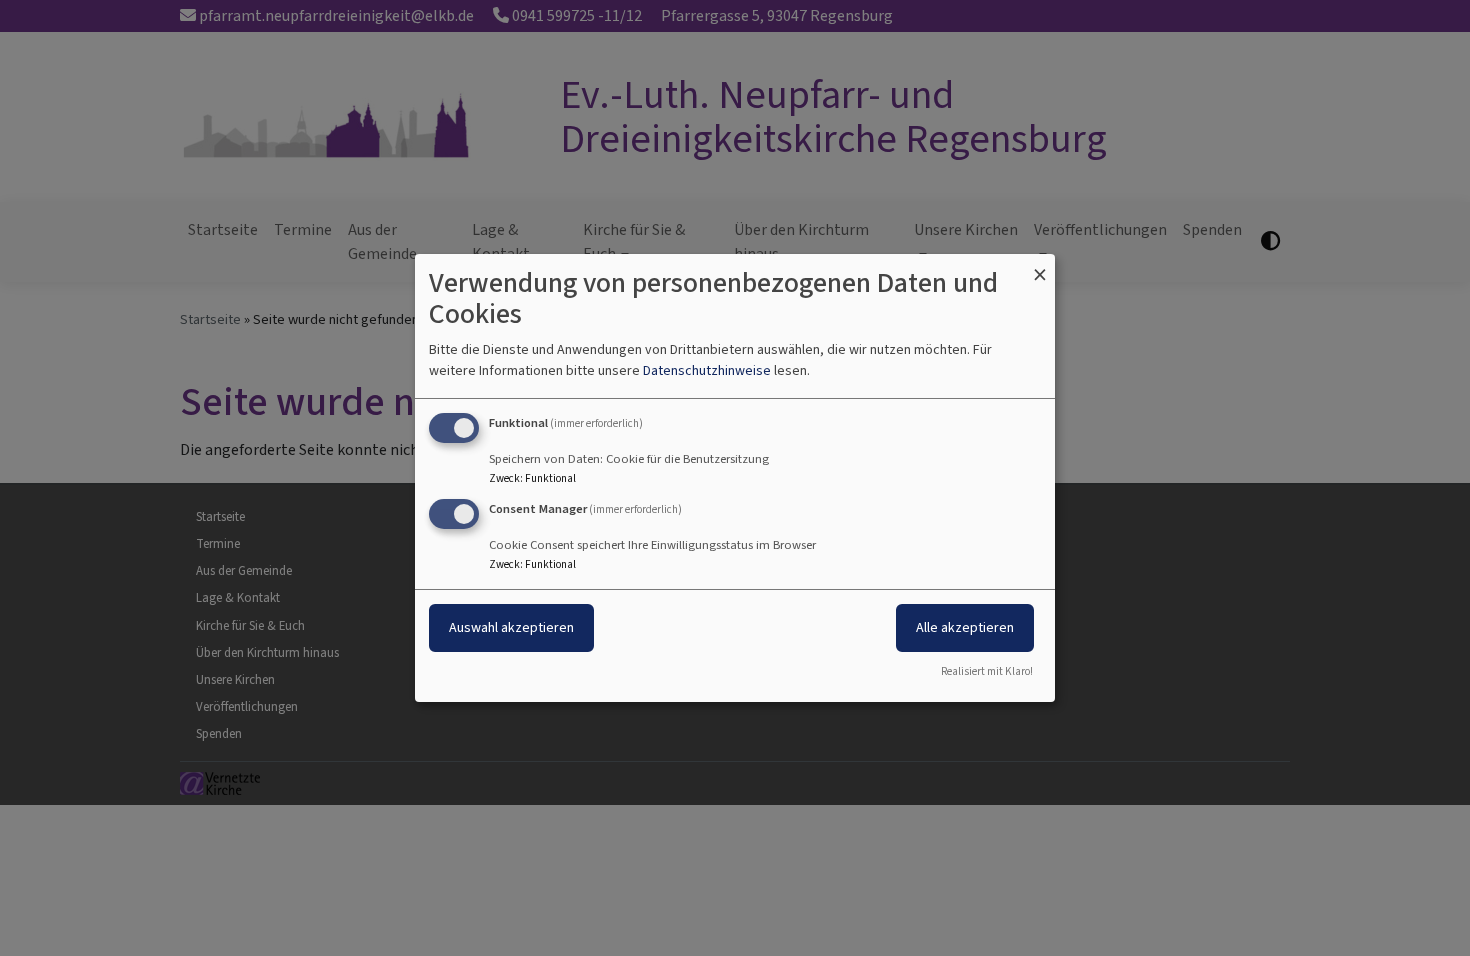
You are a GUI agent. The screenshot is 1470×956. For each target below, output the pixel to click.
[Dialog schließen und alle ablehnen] (1040, 266)
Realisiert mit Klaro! (987, 671)
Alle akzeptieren (965, 627)
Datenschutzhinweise (707, 370)
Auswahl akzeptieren (511, 627)
